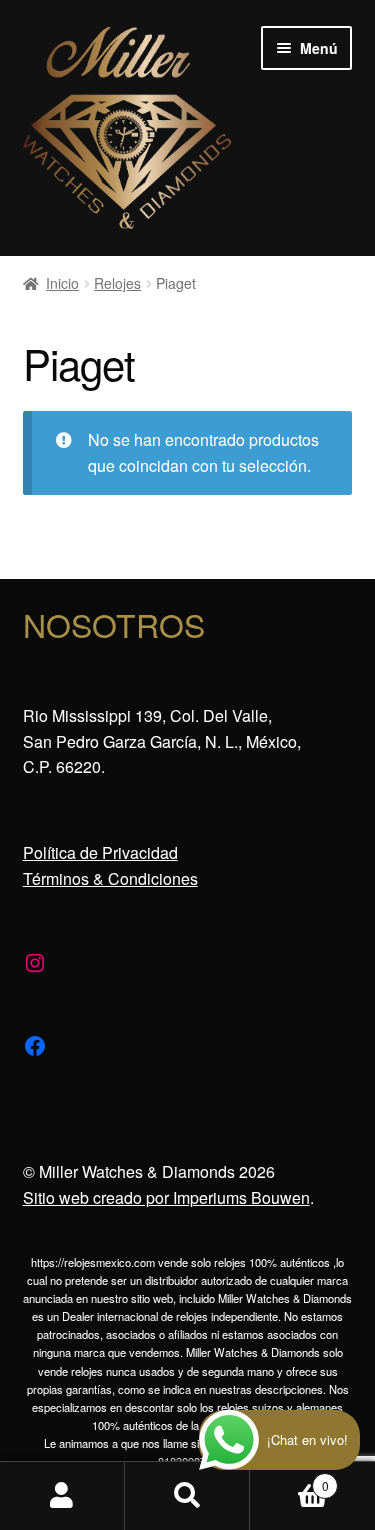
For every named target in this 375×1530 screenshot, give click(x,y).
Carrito (289, 1478)
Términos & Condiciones (110, 878)
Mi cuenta (62, 1496)
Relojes (117, 283)
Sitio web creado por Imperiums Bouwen (166, 1197)
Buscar (187, 1496)
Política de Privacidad (100, 852)
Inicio (62, 283)
